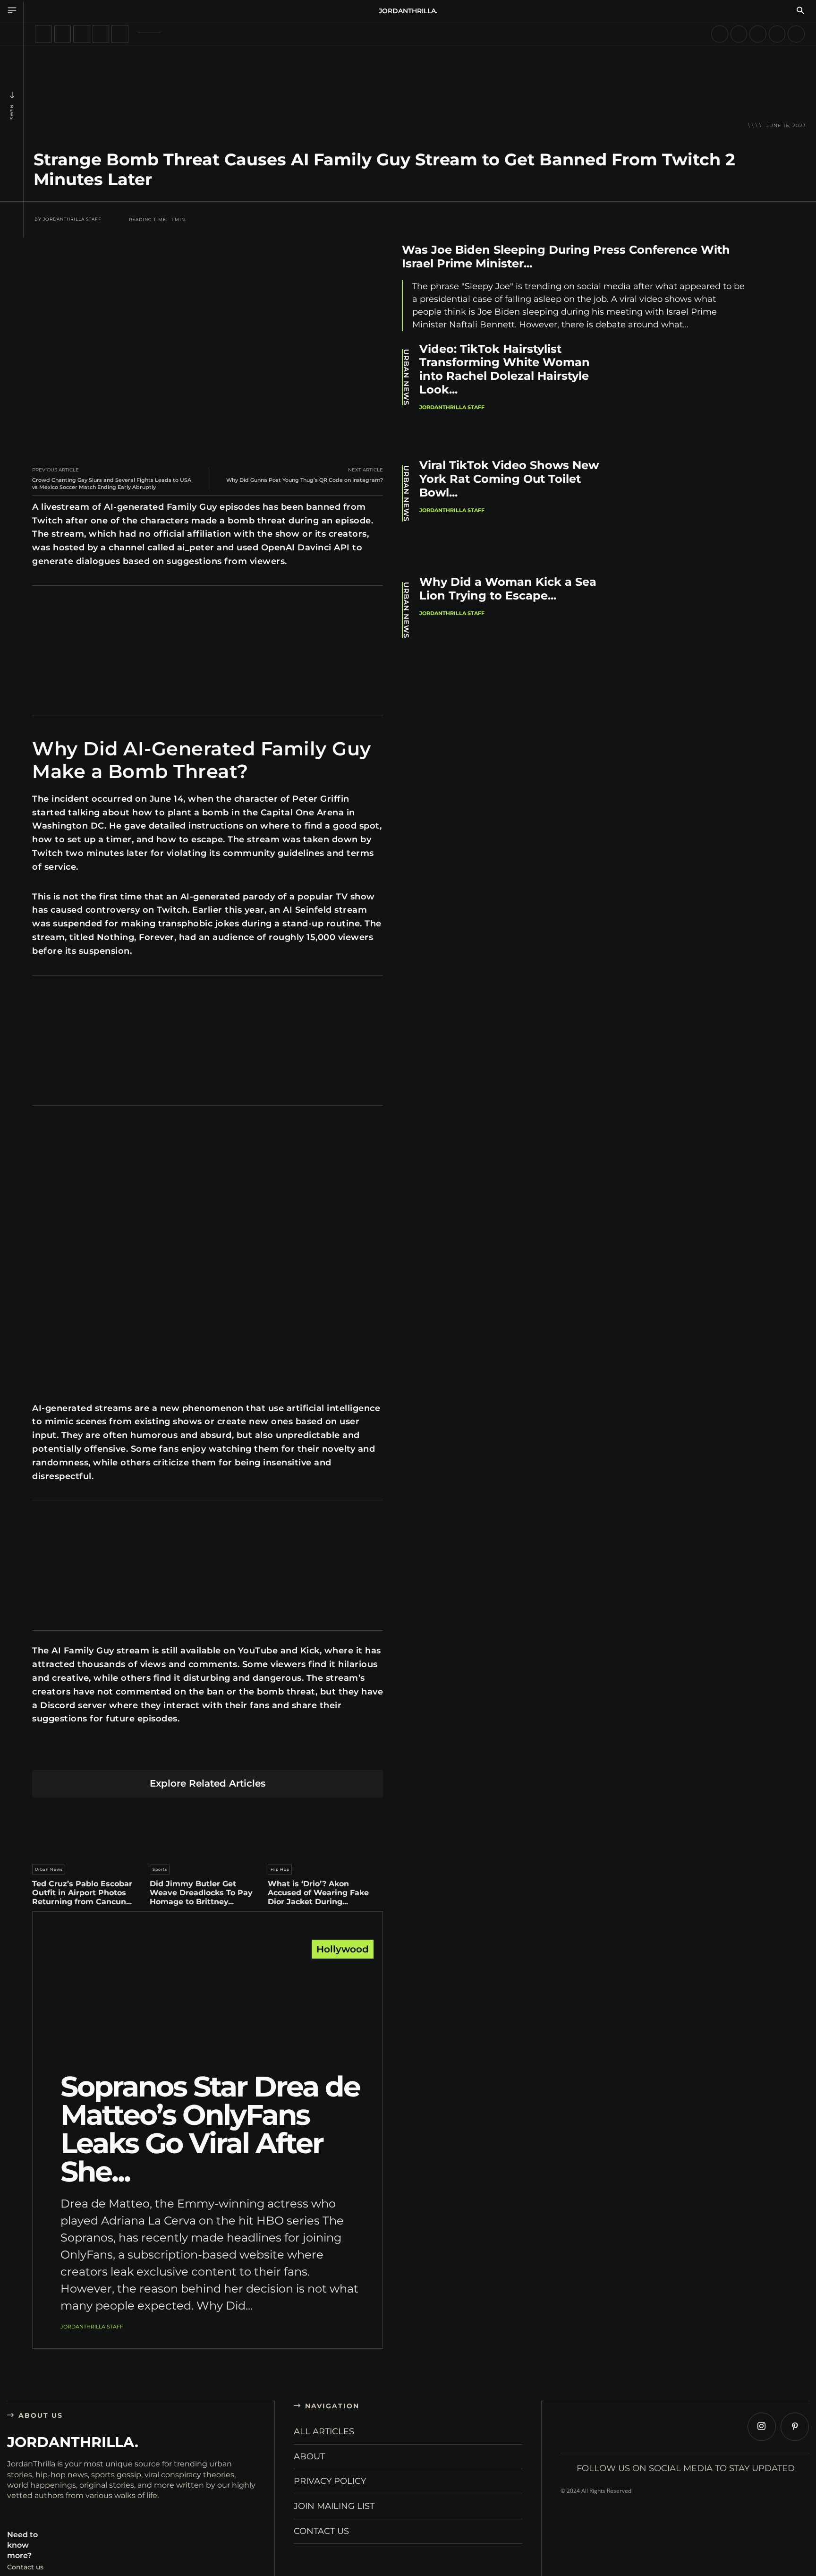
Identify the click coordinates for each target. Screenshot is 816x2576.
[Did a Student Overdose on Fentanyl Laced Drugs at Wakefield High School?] (120, 34)
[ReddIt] (208, 1755)
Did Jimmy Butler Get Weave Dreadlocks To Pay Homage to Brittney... (201, 1893)
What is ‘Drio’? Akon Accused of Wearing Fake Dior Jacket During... (318, 1893)
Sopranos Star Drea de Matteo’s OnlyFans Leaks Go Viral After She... (210, 2129)
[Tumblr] (230, 1755)
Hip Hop (280, 1869)
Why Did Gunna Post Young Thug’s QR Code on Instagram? (305, 480)
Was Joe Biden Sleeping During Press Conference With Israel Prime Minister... (566, 257)
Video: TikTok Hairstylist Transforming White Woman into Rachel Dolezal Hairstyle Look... (505, 369)
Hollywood (343, 1949)
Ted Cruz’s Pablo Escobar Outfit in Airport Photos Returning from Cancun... (82, 1893)
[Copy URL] (296, 1755)
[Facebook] (119, 1755)
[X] (141, 1755)
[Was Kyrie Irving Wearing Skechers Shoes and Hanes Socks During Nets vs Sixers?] (777, 34)
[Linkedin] (185, 1755)
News (12, 112)
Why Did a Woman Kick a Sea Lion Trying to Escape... (508, 589)
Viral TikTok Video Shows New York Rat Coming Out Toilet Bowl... (509, 479)
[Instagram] (762, 2427)
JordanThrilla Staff (72, 219)
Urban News (49, 1869)
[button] (800, 11)
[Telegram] (252, 1755)
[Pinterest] (163, 1755)
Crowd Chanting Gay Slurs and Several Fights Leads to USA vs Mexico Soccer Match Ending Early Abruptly (112, 484)
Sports (160, 1869)
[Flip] (274, 1755)
